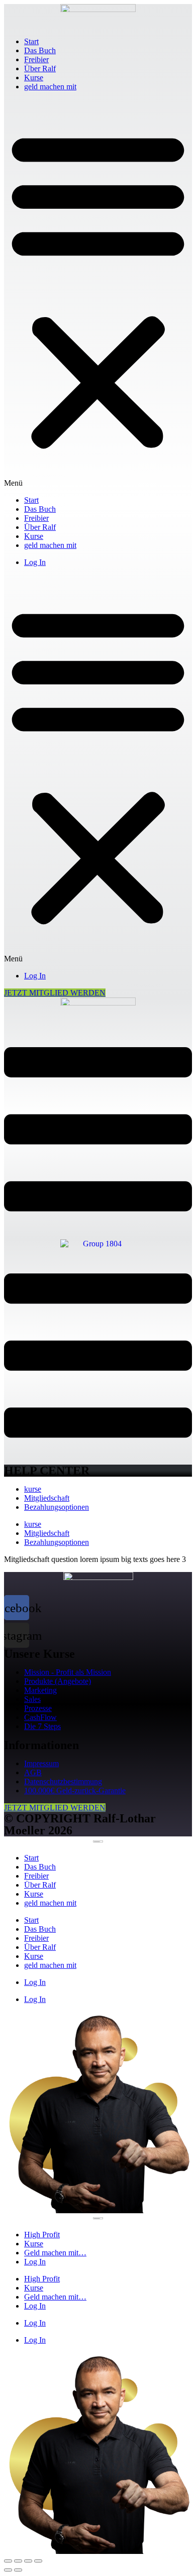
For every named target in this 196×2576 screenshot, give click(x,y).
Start (31, 41)
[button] (98, 294)
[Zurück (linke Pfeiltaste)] (8, 2570)
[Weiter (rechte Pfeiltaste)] (18, 2570)
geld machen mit (50, 87)
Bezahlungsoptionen (57, 1507)
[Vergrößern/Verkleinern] (38, 2561)
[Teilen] (18, 2561)
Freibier (36, 59)
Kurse (34, 78)
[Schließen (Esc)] (8, 2561)
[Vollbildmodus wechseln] (28, 2561)
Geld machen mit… (55, 2253)
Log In (35, 562)
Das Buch (40, 50)
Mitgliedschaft (47, 1498)
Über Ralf (40, 68)
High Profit (42, 2235)
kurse (33, 1489)
